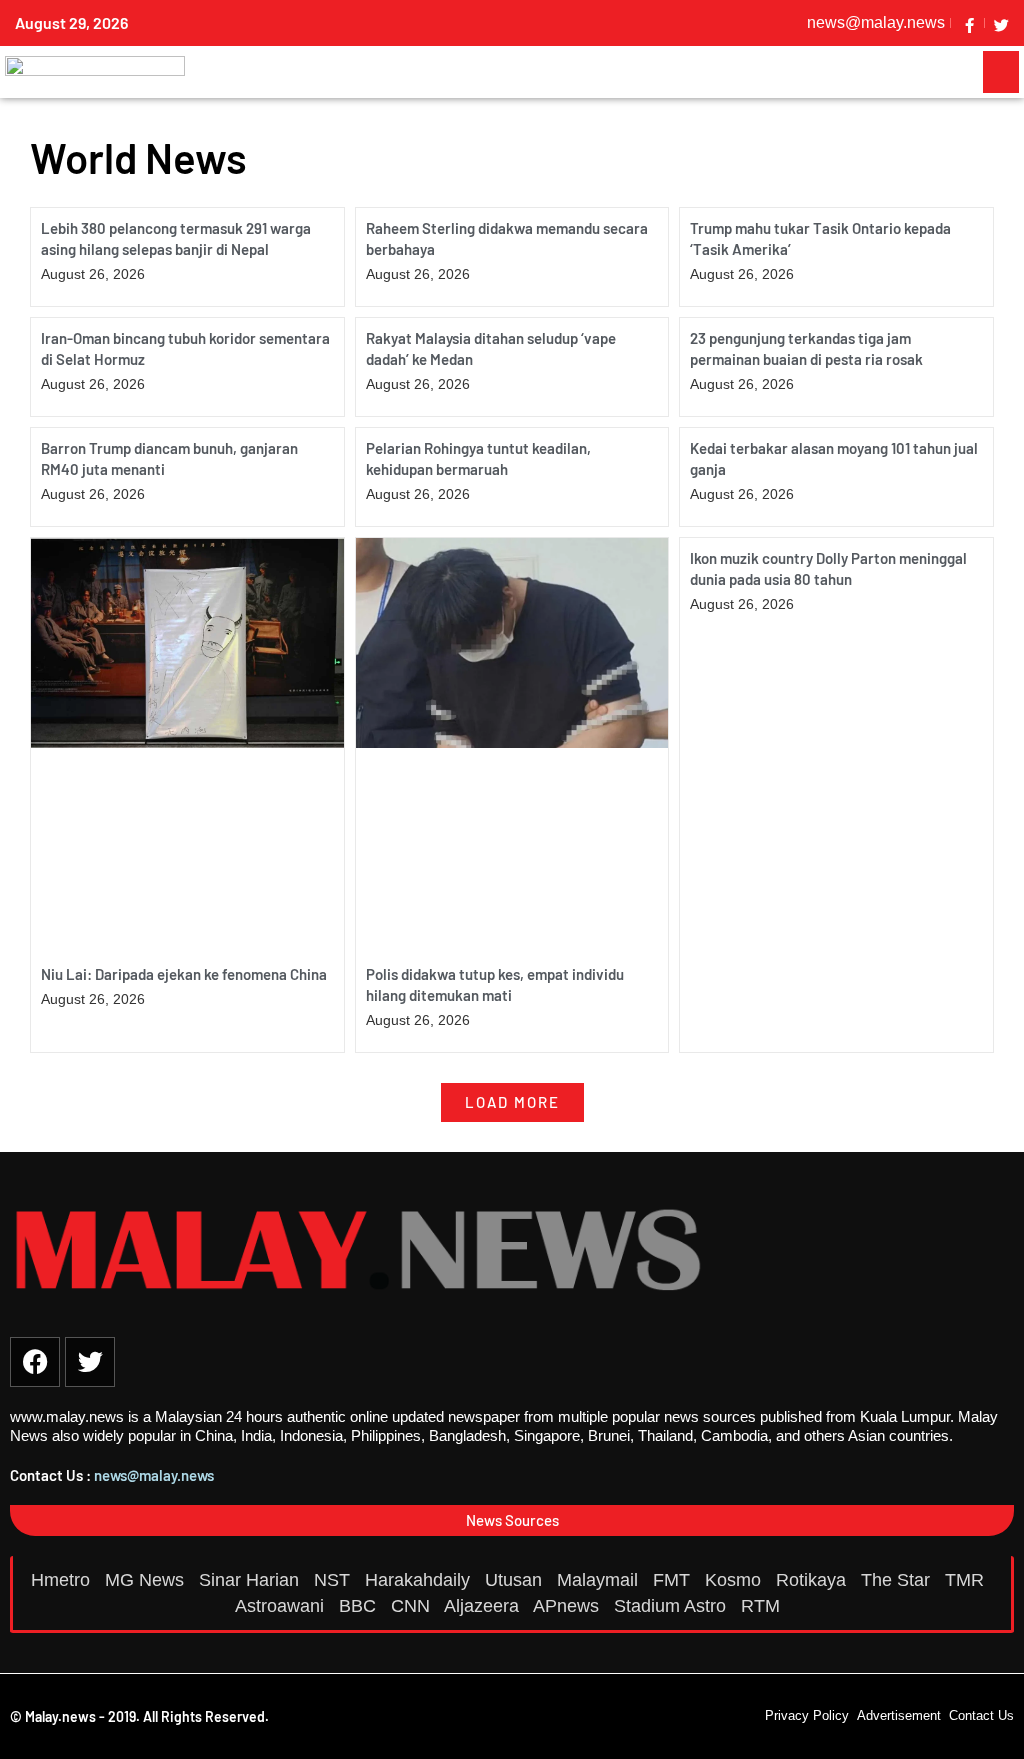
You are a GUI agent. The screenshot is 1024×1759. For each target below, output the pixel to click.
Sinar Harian (251, 1580)
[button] (1001, 72)
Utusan (516, 1580)
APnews (568, 1606)
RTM (763, 1606)
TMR (967, 1580)
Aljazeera (484, 1606)
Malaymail (600, 1580)
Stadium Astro (672, 1606)
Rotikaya (813, 1580)
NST (334, 1580)
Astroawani (282, 1606)
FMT (674, 1580)
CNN (413, 1606)
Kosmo (735, 1580)
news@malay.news (154, 1475)
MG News (147, 1580)
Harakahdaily (420, 1580)
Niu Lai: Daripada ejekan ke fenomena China (184, 974)
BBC (360, 1606)
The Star (898, 1580)
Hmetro (63, 1580)
